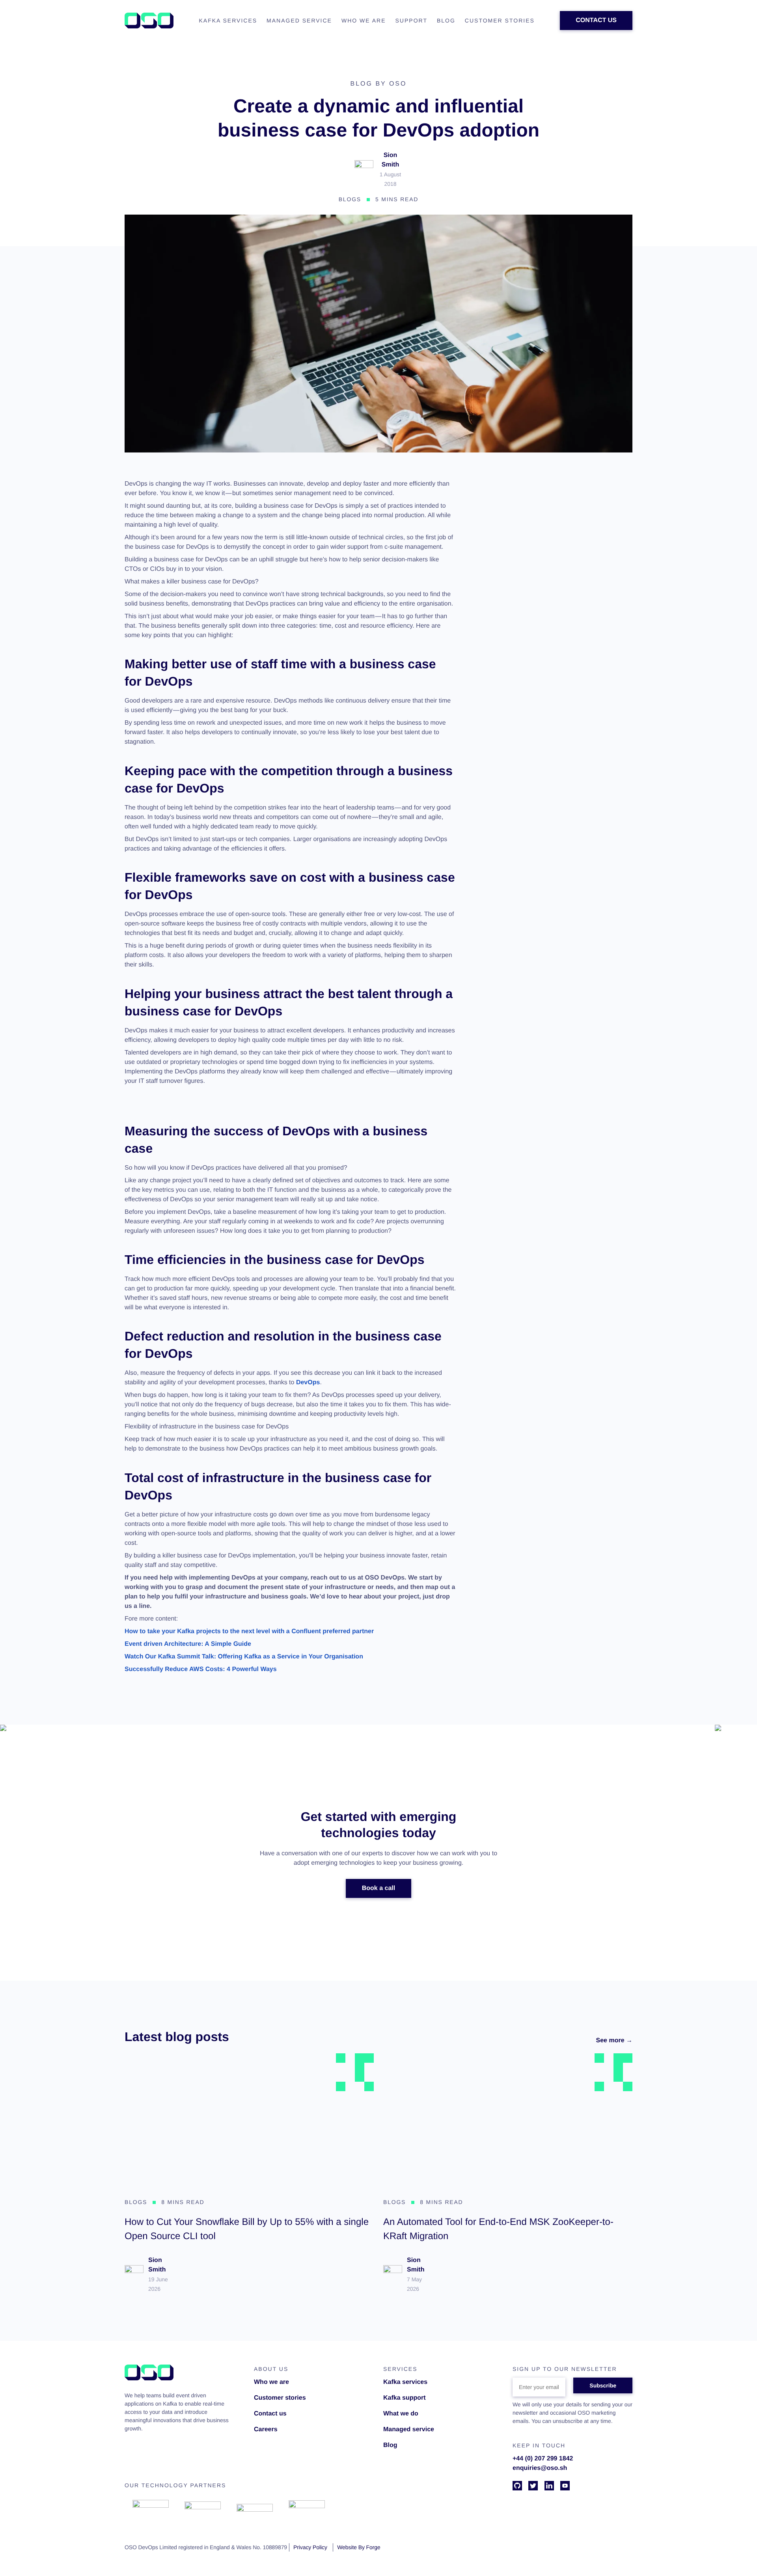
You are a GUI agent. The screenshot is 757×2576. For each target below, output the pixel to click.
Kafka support (405, 2398)
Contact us (270, 2414)
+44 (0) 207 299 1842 (543, 2459)
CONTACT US (596, 20)
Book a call (378, 1888)
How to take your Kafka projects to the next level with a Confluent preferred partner (249, 1631)
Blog (390, 2445)
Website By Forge (359, 2547)
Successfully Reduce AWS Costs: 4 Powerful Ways (201, 1669)
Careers (266, 2429)
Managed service (409, 2429)
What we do (401, 2414)
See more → (614, 2040)
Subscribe (603, 2385)
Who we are (271, 2382)
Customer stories (280, 2398)
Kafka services (405, 2382)
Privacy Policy (310, 2547)
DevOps (308, 1382)
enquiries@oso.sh (540, 2468)
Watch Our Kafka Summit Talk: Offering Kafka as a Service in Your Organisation (244, 1657)
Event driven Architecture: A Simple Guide (188, 1644)
